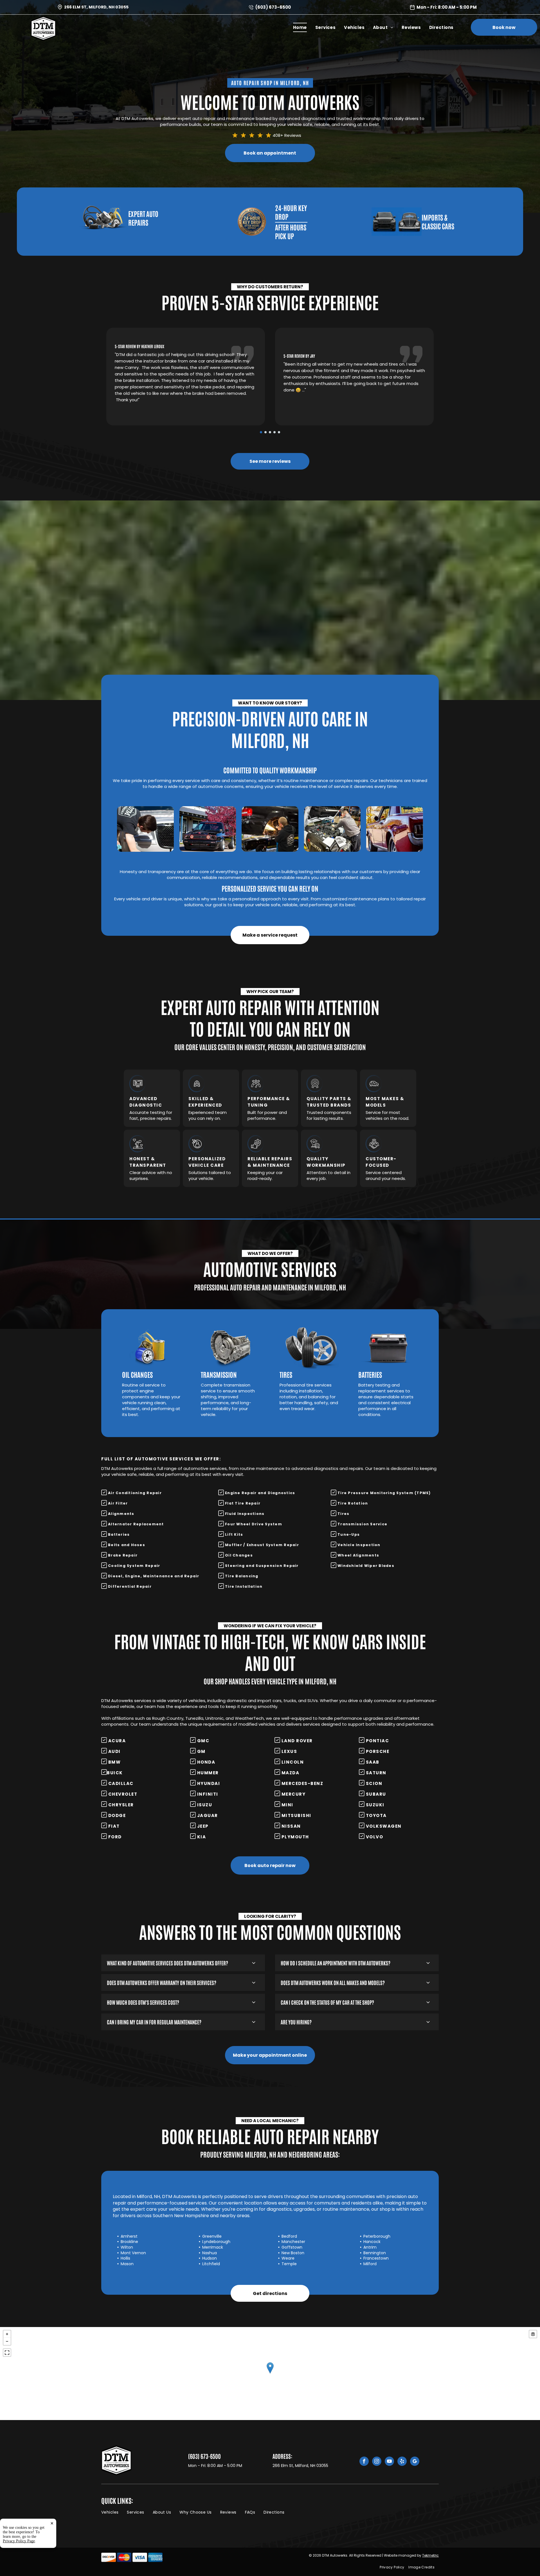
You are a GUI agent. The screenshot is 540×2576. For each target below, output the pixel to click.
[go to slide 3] (270, 432)
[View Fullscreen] (7, 2353)
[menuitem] (300, 27)
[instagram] (377, 2462)
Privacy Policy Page (19, 2541)
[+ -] (270, 2374)
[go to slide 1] (261, 432)
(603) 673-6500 (273, 7)
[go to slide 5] (279, 432)
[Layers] (533, 2334)
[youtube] (389, 2462)
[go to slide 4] (274, 432)
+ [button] (7, 2334)
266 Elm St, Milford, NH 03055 (96, 7)
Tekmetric (430, 2555)
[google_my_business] (415, 2462)
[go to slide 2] (265, 432)
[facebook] (364, 2462)
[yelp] (402, 2462)
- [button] (7, 2341)
